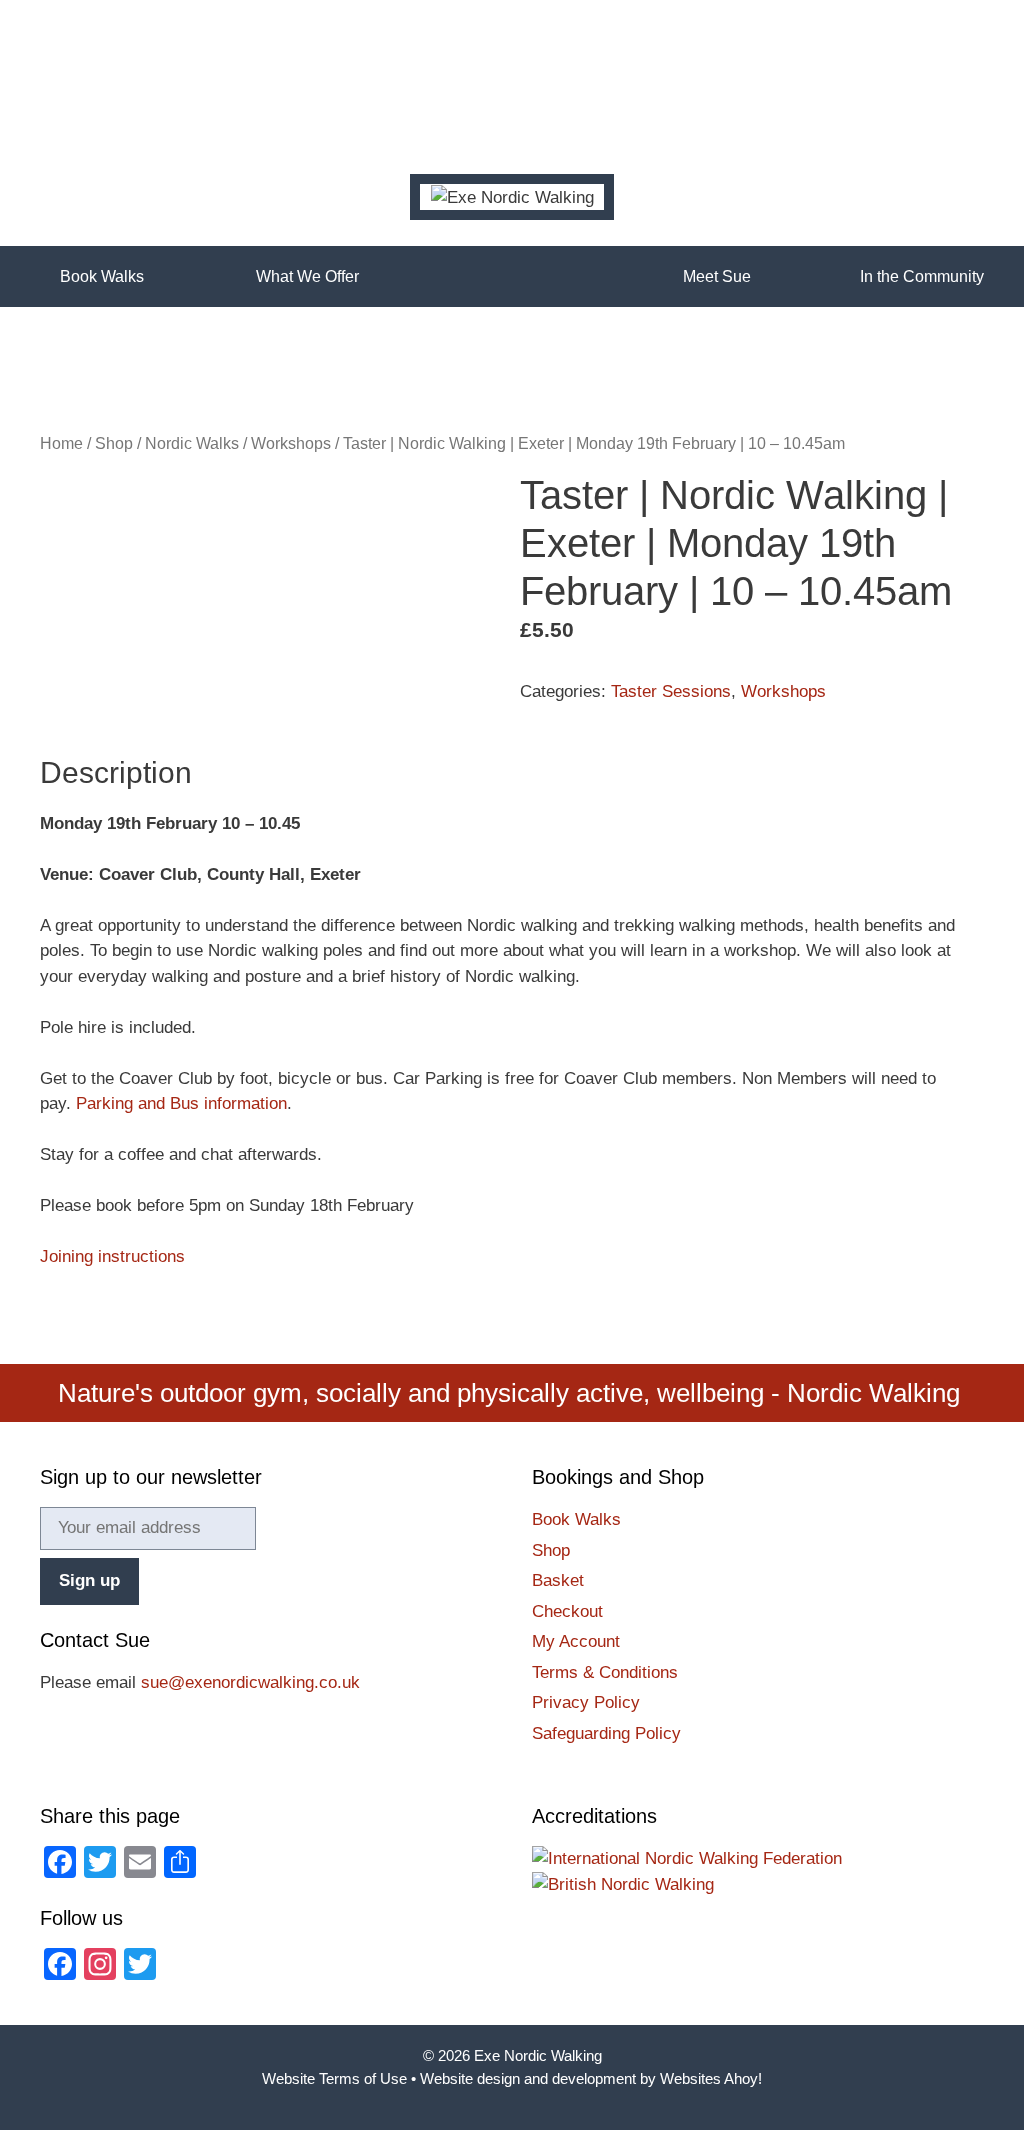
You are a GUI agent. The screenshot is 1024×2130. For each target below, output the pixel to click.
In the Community (922, 276)
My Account (576, 1641)
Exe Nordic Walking (538, 2055)
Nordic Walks (192, 443)
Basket (558, 1580)
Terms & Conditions (605, 1672)
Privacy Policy (586, 1702)
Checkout (567, 1611)
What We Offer (307, 276)
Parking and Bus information (181, 1103)
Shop (114, 443)
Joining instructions (112, 1256)
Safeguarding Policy (606, 1733)
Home (511, 276)
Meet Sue (717, 276)
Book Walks (102, 276)
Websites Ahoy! (711, 2078)
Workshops (291, 443)
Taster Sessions (671, 691)
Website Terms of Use (334, 2078)
